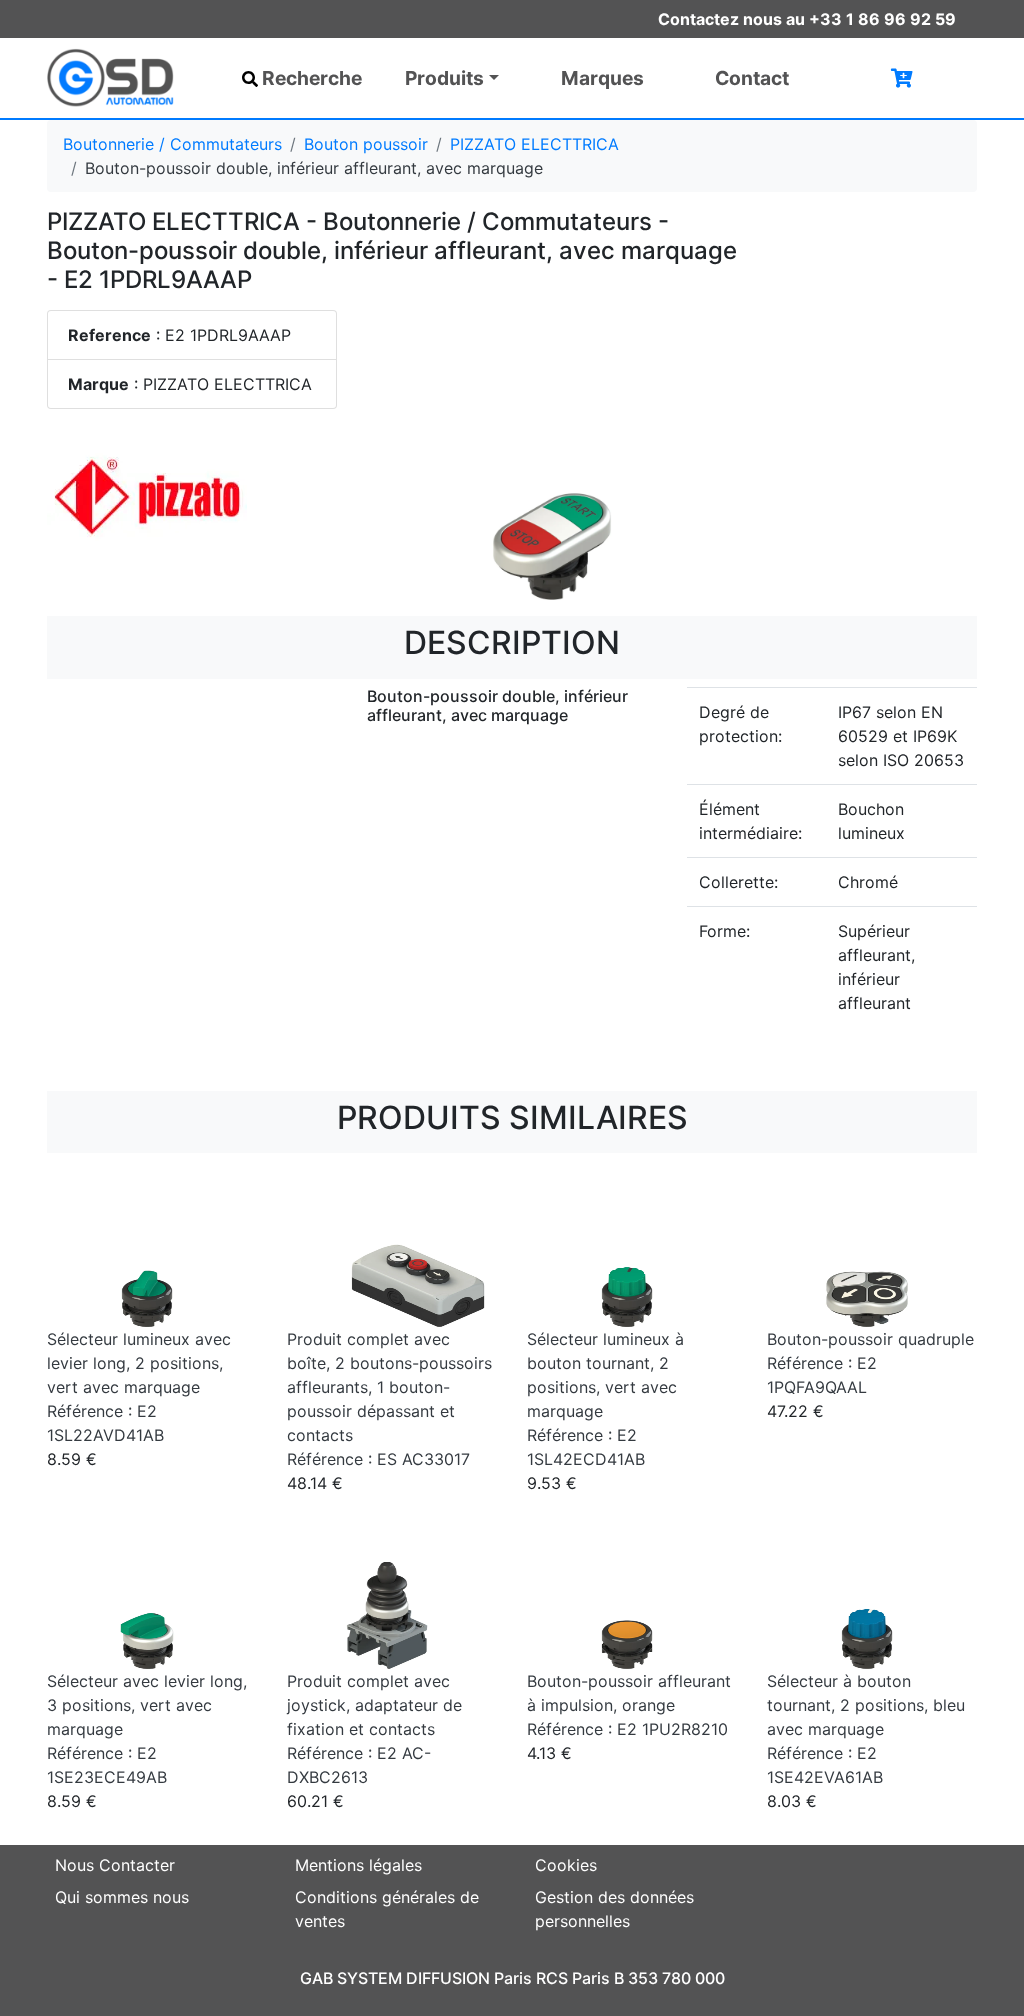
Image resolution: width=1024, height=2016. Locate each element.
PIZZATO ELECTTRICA (534, 144)
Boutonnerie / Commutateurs (172, 144)
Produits (444, 78)
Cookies (566, 1865)
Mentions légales (358, 1865)
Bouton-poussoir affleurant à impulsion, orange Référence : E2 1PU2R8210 (629, 1705)
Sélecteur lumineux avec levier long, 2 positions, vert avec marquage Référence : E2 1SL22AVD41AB (139, 1387)
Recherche (312, 78)
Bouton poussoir (366, 144)
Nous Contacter (115, 1865)
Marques (602, 78)
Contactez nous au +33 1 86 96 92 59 (807, 19)
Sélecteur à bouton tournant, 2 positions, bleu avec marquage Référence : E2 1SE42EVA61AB (866, 1729)
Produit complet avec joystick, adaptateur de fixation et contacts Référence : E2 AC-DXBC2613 (374, 1729)
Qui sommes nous (122, 1897)
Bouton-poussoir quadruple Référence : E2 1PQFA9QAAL (870, 1363)
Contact (752, 78)
